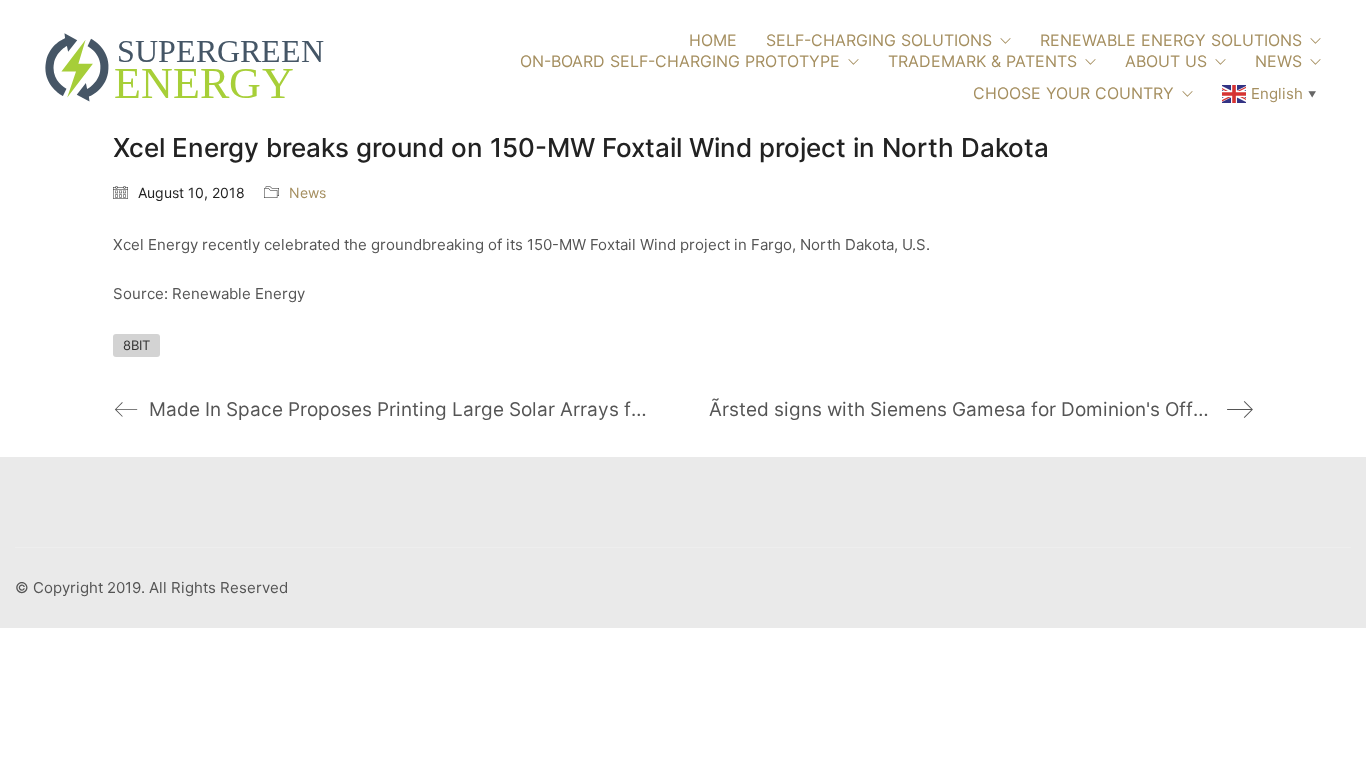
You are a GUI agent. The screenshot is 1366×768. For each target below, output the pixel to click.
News (307, 192)
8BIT (136, 345)
